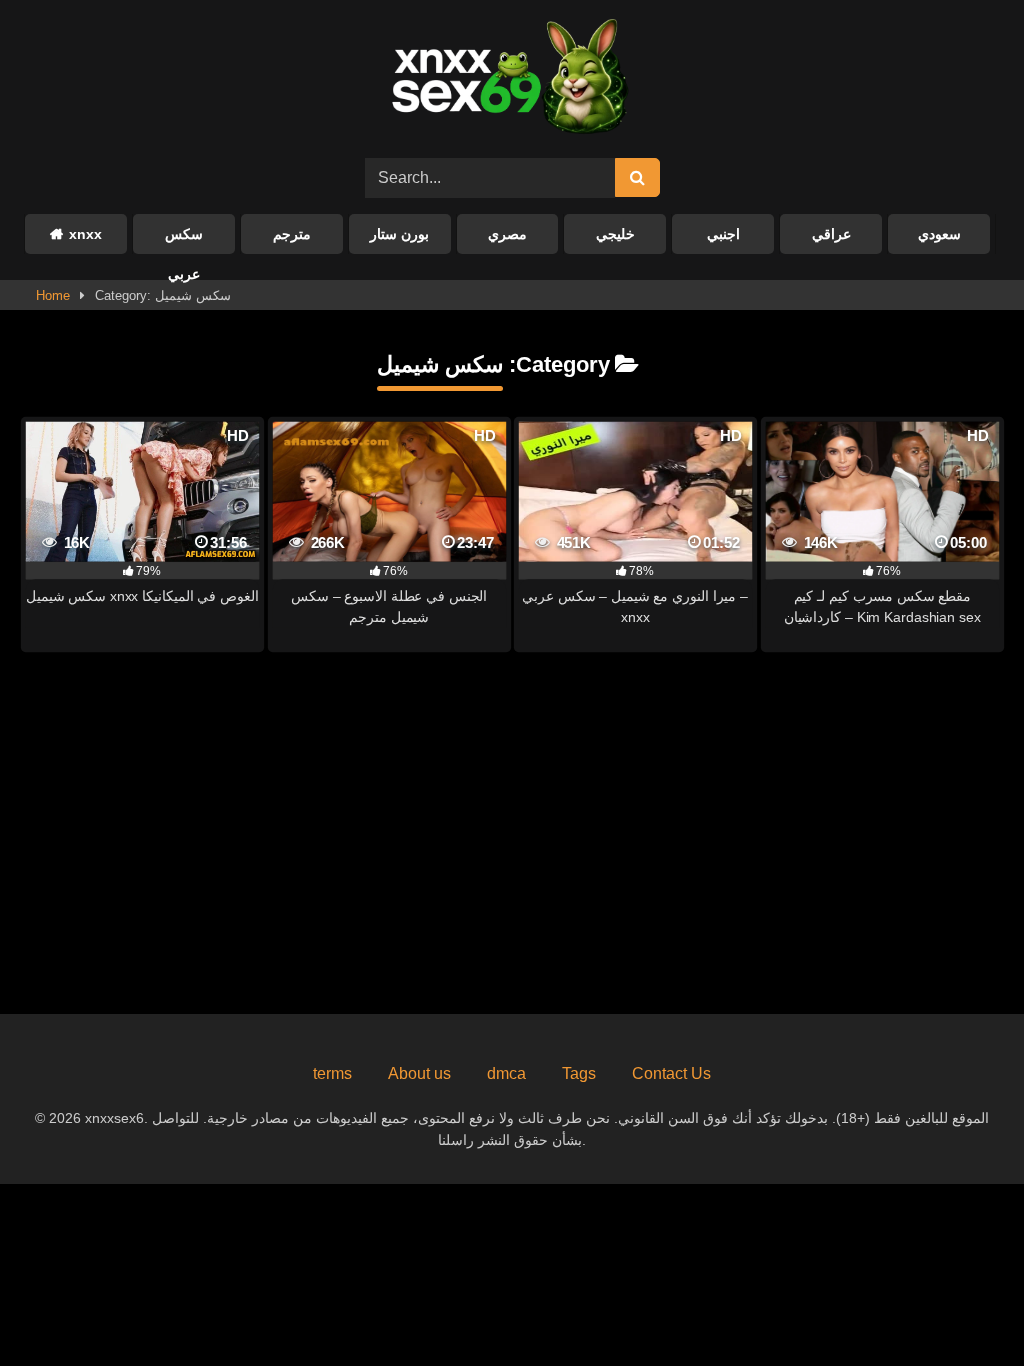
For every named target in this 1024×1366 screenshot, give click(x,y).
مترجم (292, 234)
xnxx (85, 234)
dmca (506, 1073)
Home (53, 295)
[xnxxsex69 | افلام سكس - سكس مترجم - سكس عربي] (504, 79)
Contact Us (671, 1073)
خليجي (615, 234)
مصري (507, 234)
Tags (579, 1073)
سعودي (939, 234)
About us (419, 1073)
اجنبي (723, 234)
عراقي (831, 234)
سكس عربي (184, 240)
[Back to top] (962, 1306)
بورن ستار (399, 234)
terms (332, 1073)
